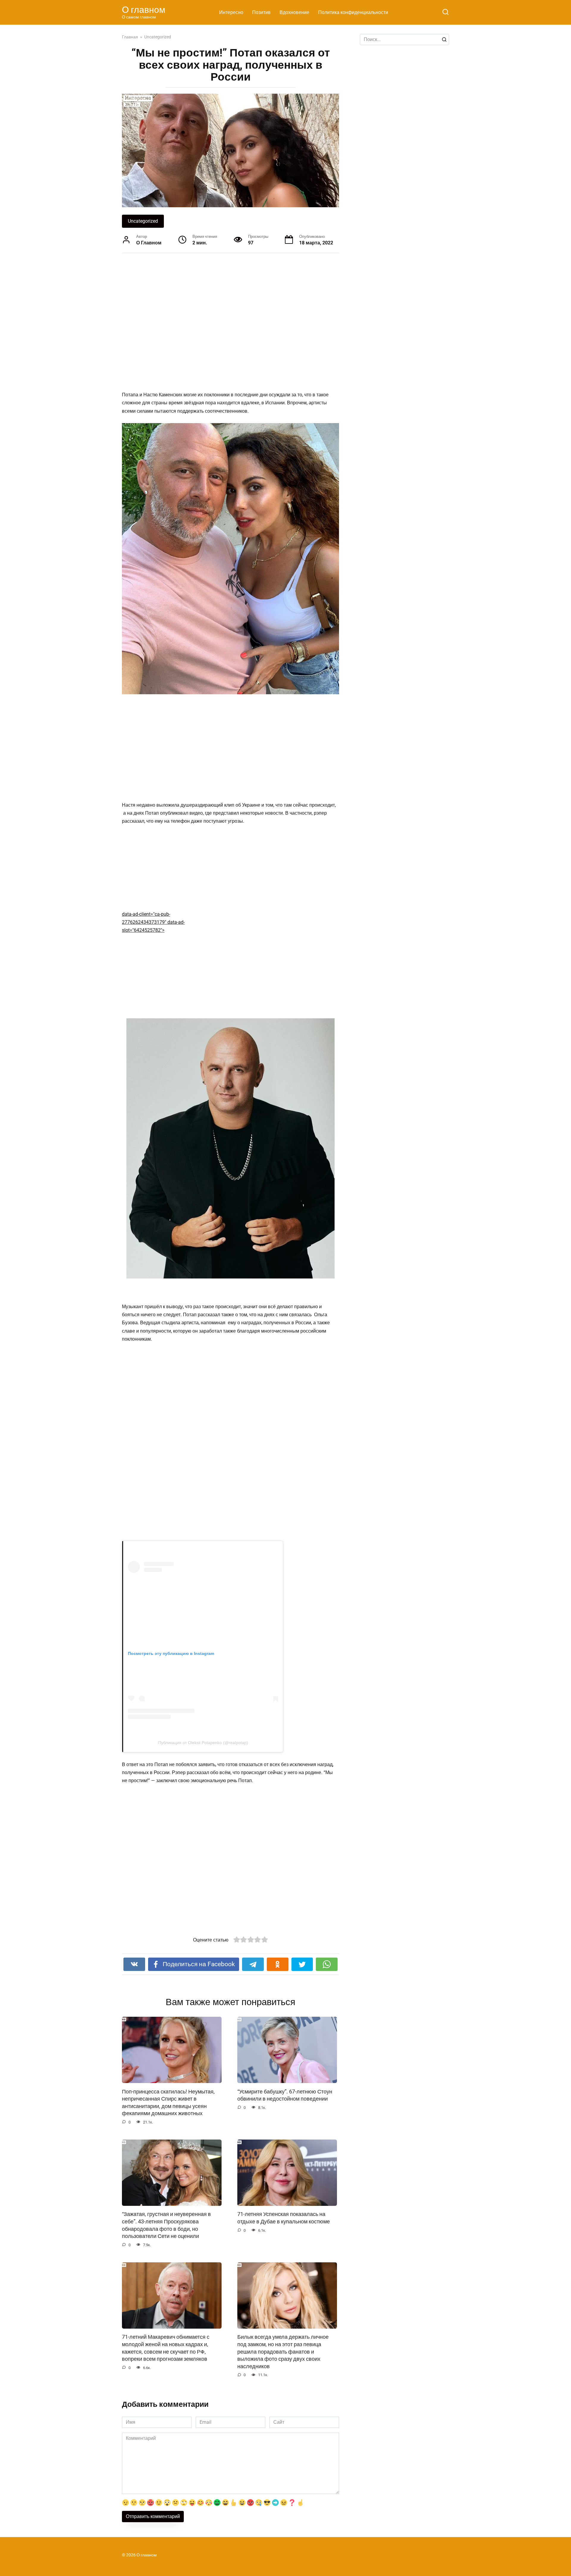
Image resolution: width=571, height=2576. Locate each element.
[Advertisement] (208, 322)
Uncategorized (143, 221)
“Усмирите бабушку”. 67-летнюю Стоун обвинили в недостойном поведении (285, 2095)
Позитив (261, 12)
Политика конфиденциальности (353, 12)
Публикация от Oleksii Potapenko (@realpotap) (203, 1743)
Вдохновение (294, 12)
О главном (144, 10)
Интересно (231, 12)
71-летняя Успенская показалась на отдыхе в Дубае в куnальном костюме (284, 2218)
